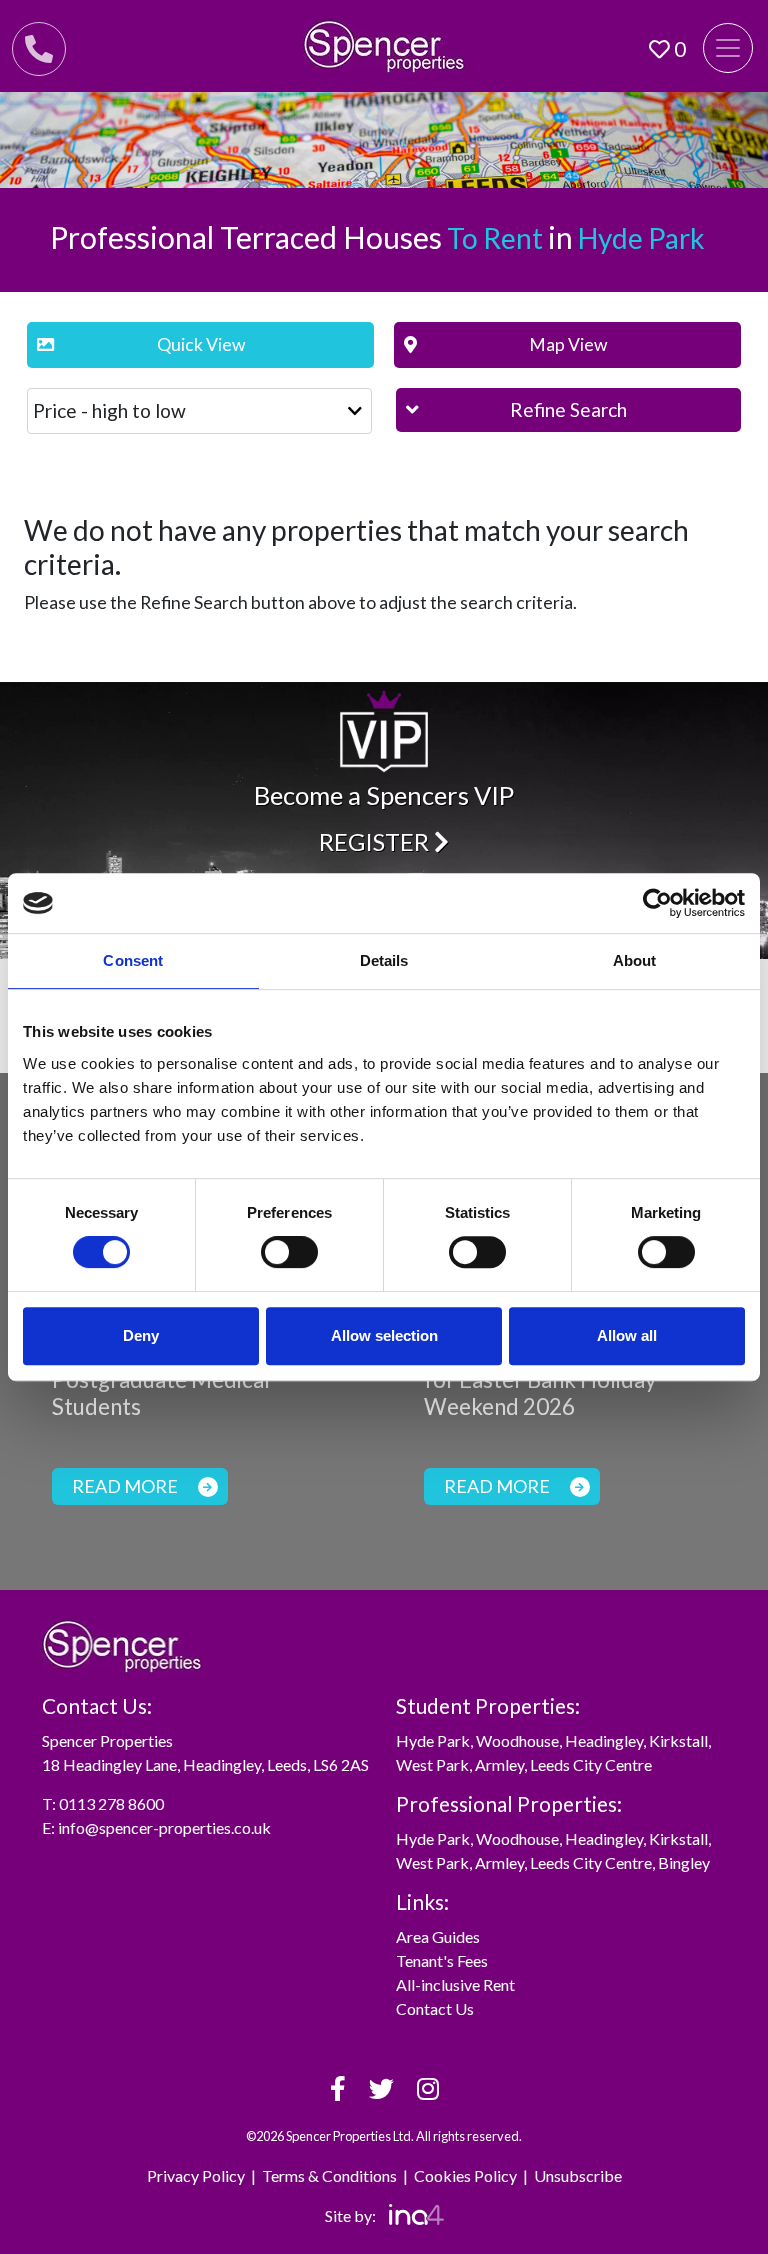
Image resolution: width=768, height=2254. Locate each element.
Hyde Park (433, 1740)
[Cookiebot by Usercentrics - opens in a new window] (657, 903)
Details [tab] (384, 960)
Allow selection (384, 1335)
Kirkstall (678, 1740)
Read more (125, 1486)
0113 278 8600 (111, 1803)
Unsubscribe (578, 2175)
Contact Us (435, 2008)
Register (376, 841)
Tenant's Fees (442, 1960)
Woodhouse (517, 1740)
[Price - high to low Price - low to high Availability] (199, 411)
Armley (499, 1764)
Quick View (201, 344)
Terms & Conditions (329, 2175)
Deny (141, 1335)
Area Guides (438, 1936)
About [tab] (635, 960)
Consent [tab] (133, 960)
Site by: (352, 2215)
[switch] (289, 1252)
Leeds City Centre (591, 1764)
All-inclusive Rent (455, 1984)
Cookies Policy (465, 2175)
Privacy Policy (196, 2175)
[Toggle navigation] (728, 48)
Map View (568, 344)
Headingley (604, 1740)
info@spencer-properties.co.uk (164, 1827)
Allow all (627, 1335)
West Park (432, 1764)
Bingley (684, 1862)
